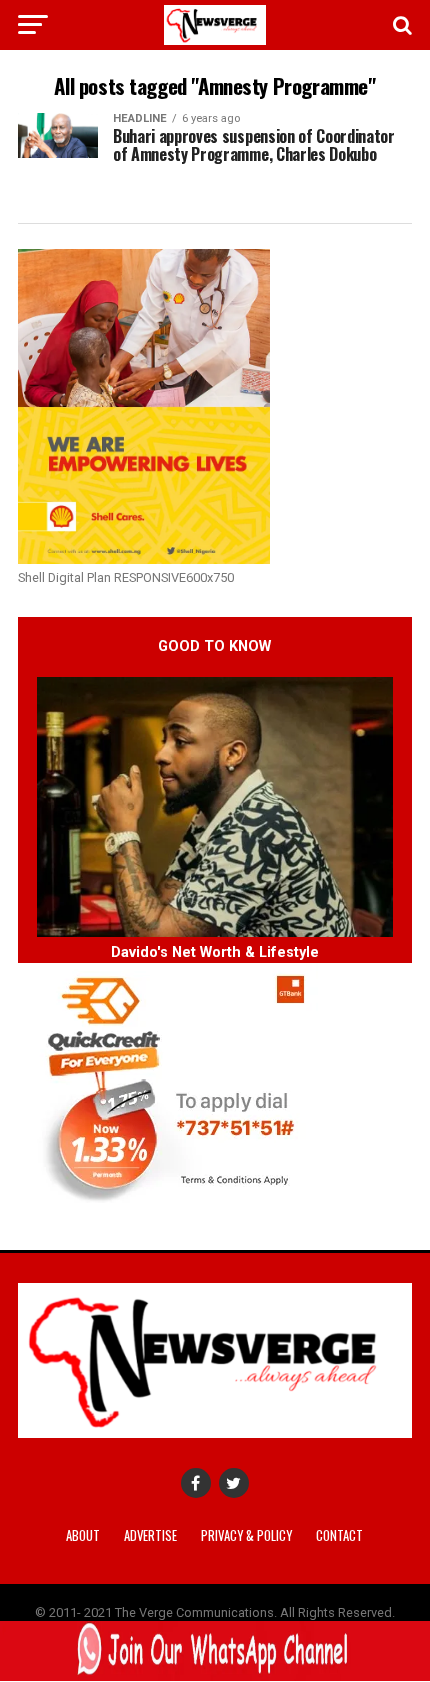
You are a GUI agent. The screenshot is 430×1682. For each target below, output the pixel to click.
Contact (339, 1535)
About (83, 1535)
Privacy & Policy (246, 1535)
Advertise (150, 1535)
